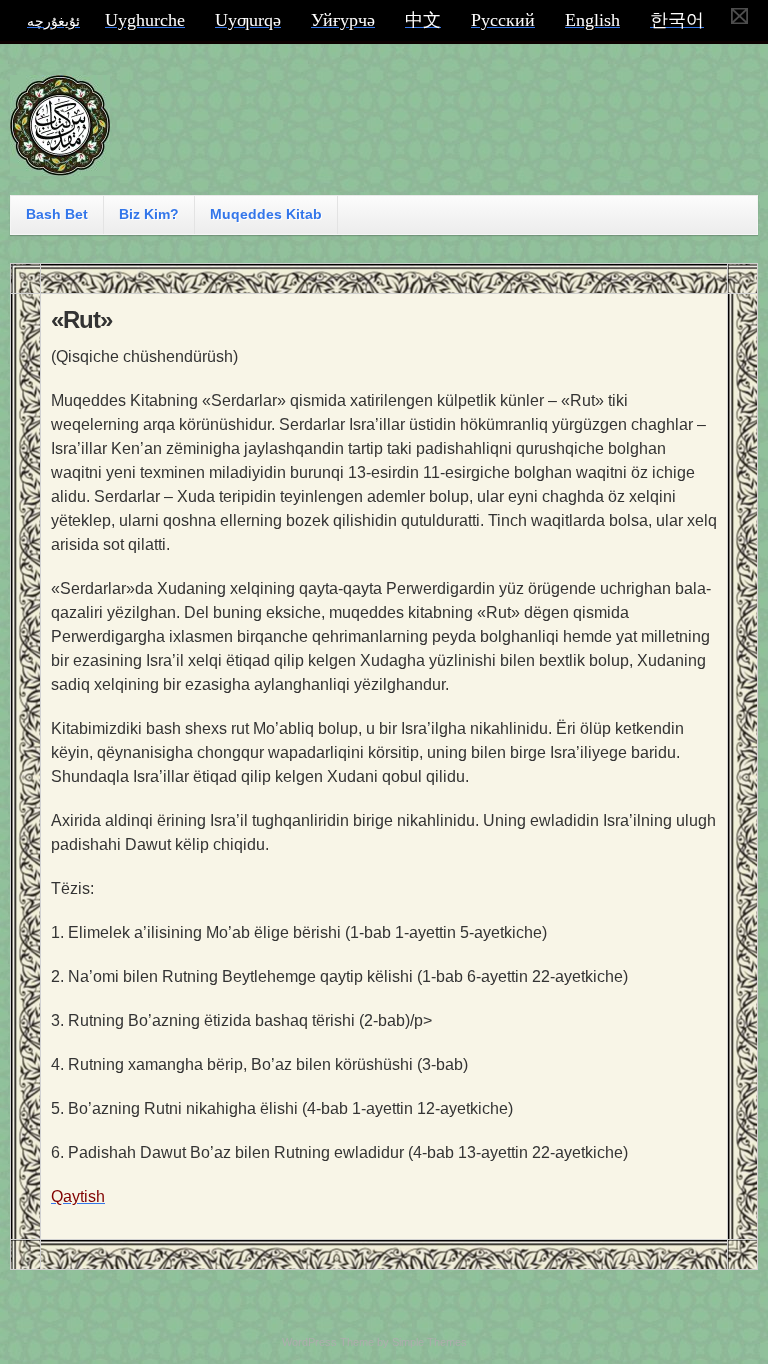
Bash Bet (57, 214)
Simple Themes (429, 1342)
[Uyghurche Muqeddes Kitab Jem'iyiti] (60, 166)
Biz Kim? (149, 214)
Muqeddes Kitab (266, 214)
